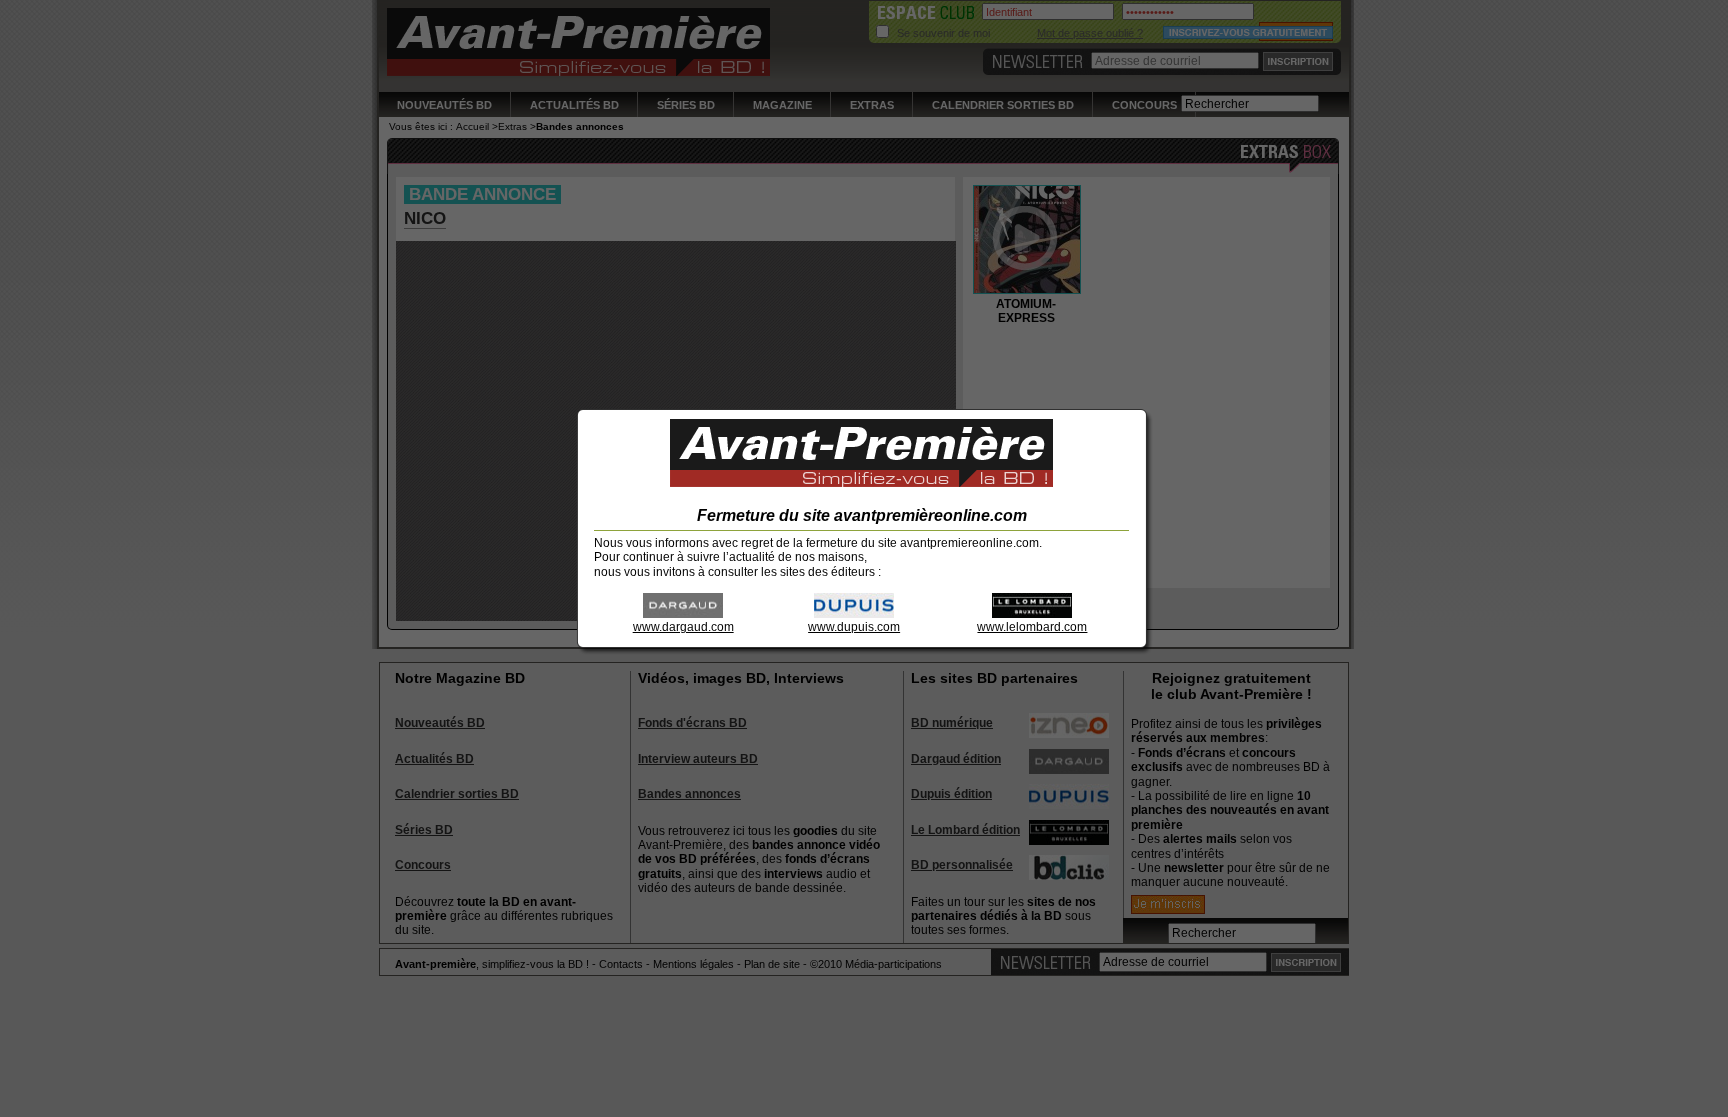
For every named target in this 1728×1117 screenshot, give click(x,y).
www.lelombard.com (1032, 627)
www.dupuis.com (854, 627)
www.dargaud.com (683, 627)
